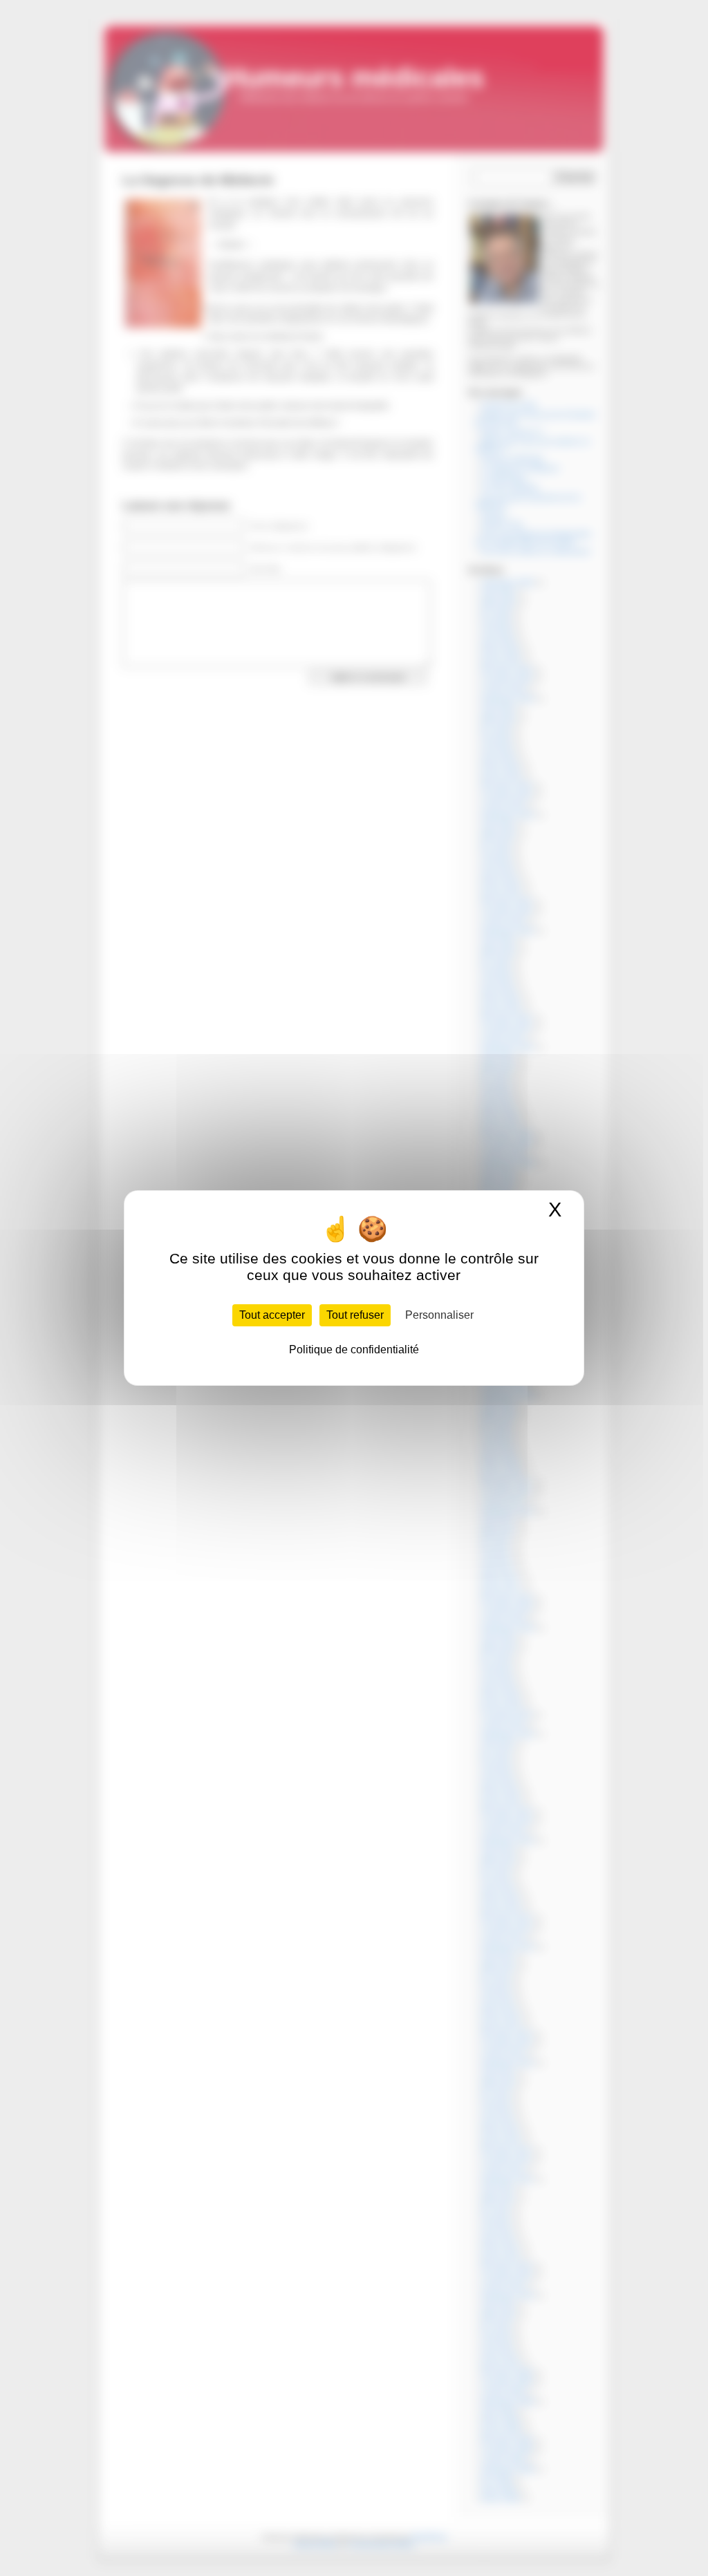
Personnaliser (439, 1315)
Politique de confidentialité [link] (354, 1350)
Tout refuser (355, 1315)
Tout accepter (272, 1315)
